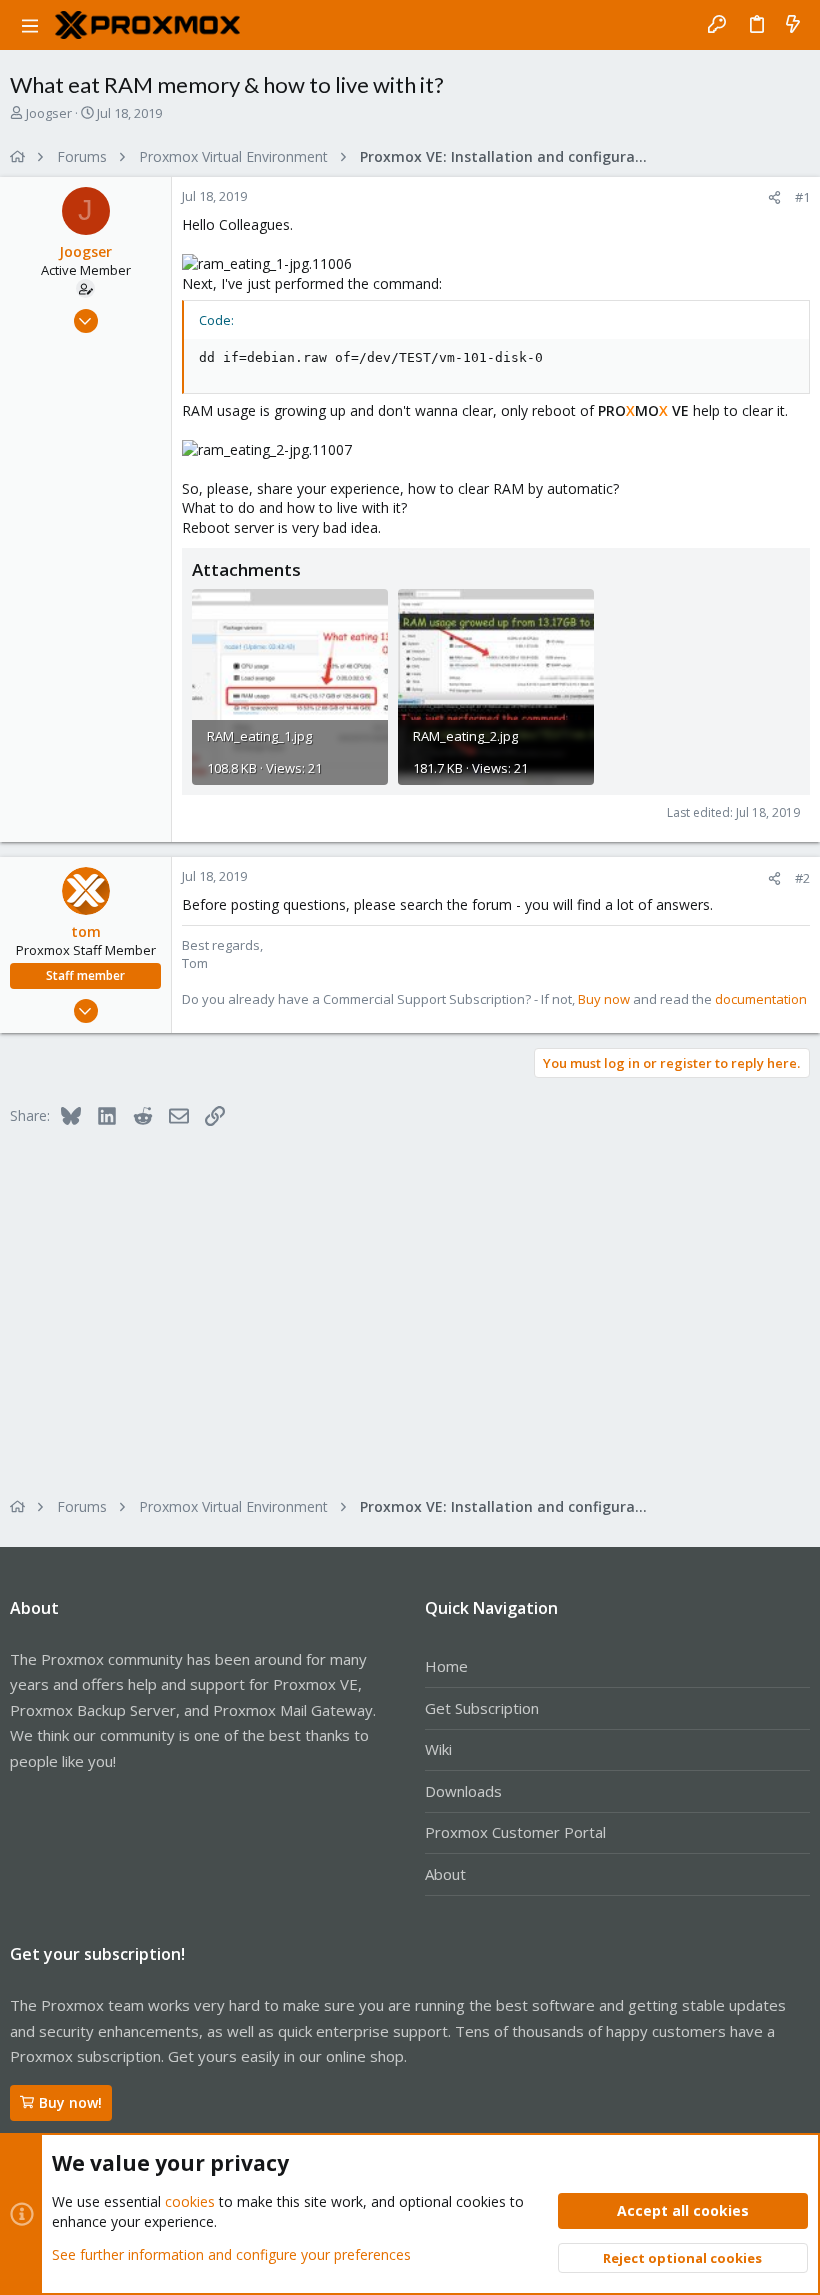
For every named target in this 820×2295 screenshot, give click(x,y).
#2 (802, 878)
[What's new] (793, 25)
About (445, 1874)
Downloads (463, 1791)
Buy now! (70, 2102)
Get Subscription (482, 1708)
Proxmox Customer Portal (515, 1832)
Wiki (438, 1749)
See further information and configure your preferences (231, 2254)
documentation (761, 999)
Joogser (49, 113)
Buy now (604, 999)
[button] (30, 25)
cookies (190, 2201)
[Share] (774, 197)
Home (446, 1666)
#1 (802, 197)
